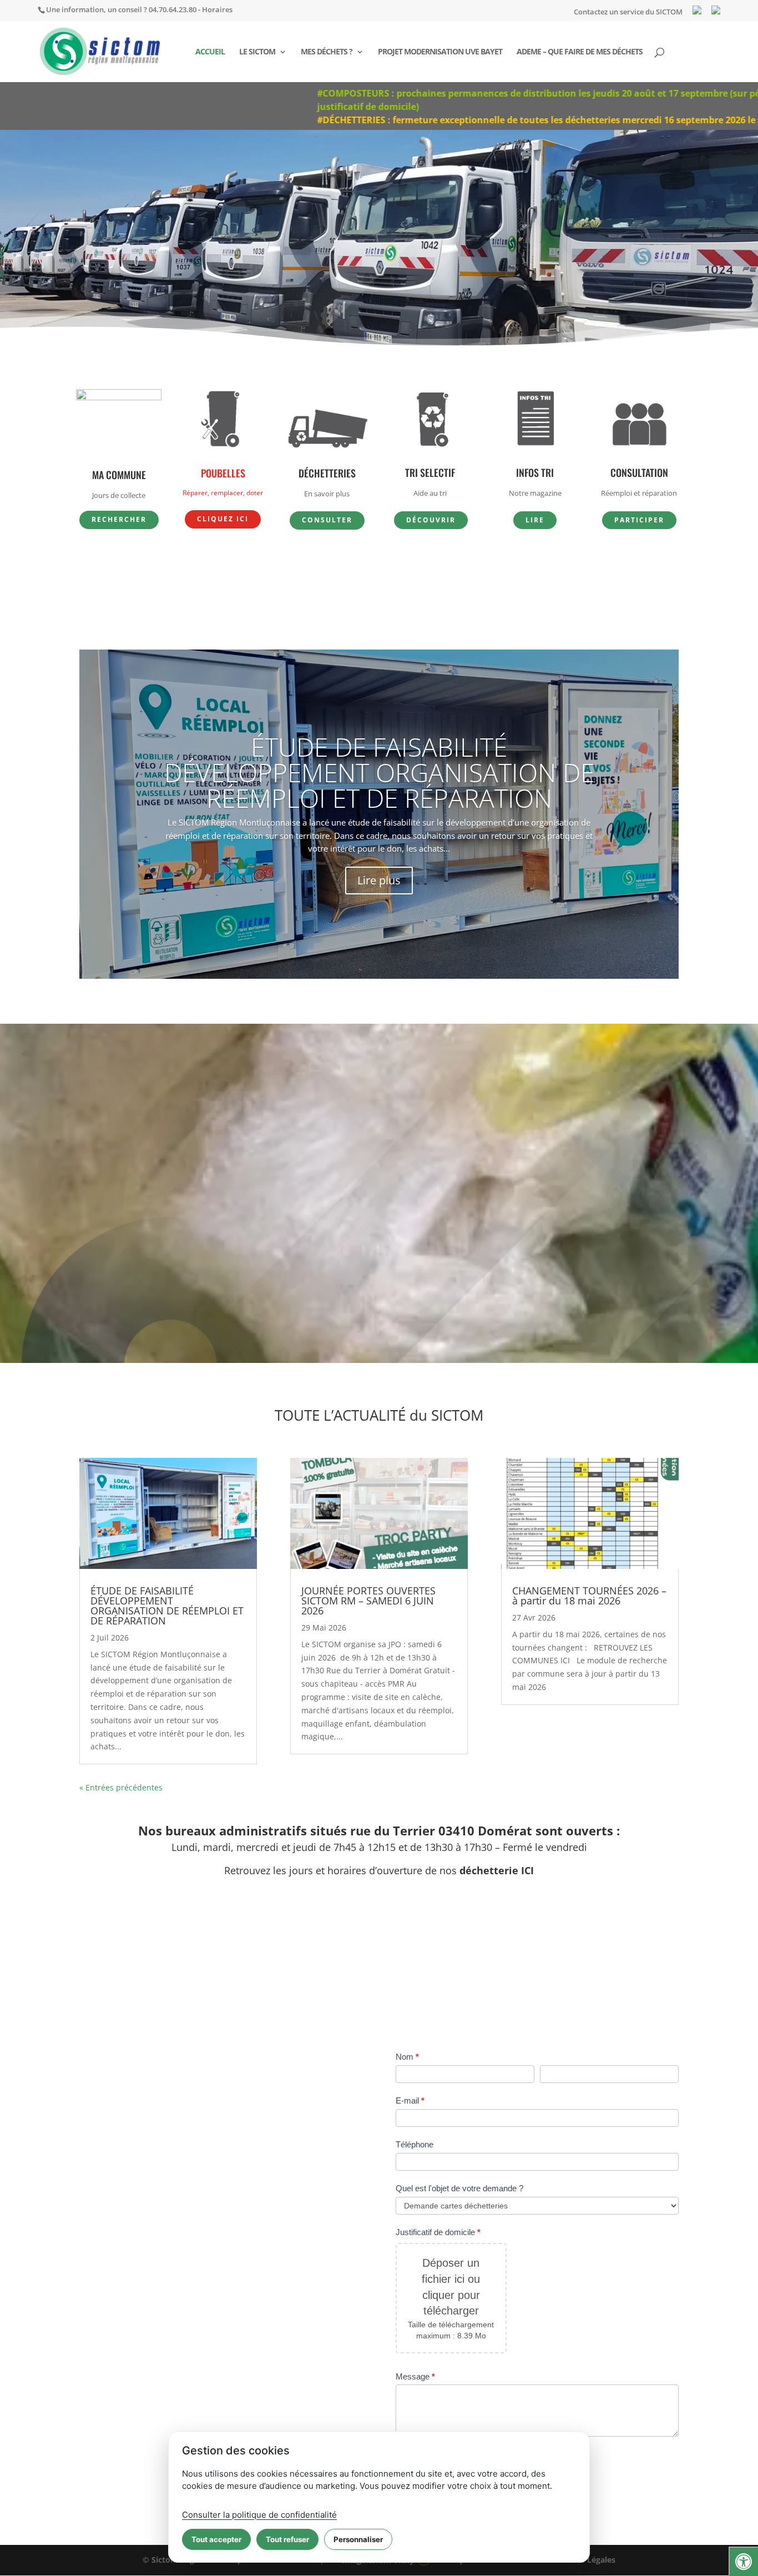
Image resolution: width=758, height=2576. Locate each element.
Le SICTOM (257, 52)
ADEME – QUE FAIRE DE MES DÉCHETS (580, 52)
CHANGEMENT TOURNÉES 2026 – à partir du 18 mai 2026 (589, 1596)
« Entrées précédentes (121, 1787)
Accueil (210, 52)
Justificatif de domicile (438, 2232)
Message (415, 2376)
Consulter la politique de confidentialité (259, 2515)
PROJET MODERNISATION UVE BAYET (440, 52)
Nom (407, 2057)
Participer (639, 520)
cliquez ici (223, 519)
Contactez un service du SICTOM (628, 12)
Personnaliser (358, 2539)
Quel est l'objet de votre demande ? (459, 2188)
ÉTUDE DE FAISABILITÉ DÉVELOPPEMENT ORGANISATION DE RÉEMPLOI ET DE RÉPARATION (379, 772)
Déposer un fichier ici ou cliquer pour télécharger (451, 2287)
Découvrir (431, 520)
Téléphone (415, 2144)
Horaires (217, 9)
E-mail (410, 2100)
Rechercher (119, 519)
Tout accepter (216, 2539)
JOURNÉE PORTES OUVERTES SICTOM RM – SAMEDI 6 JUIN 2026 (368, 1601)
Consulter (327, 520)
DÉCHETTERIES (327, 473)
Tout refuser (287, 2539)
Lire (535, 520)
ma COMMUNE (119, 475)
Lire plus (379, 880)
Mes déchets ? (327, 52)
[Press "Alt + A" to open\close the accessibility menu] (743, 2561)
